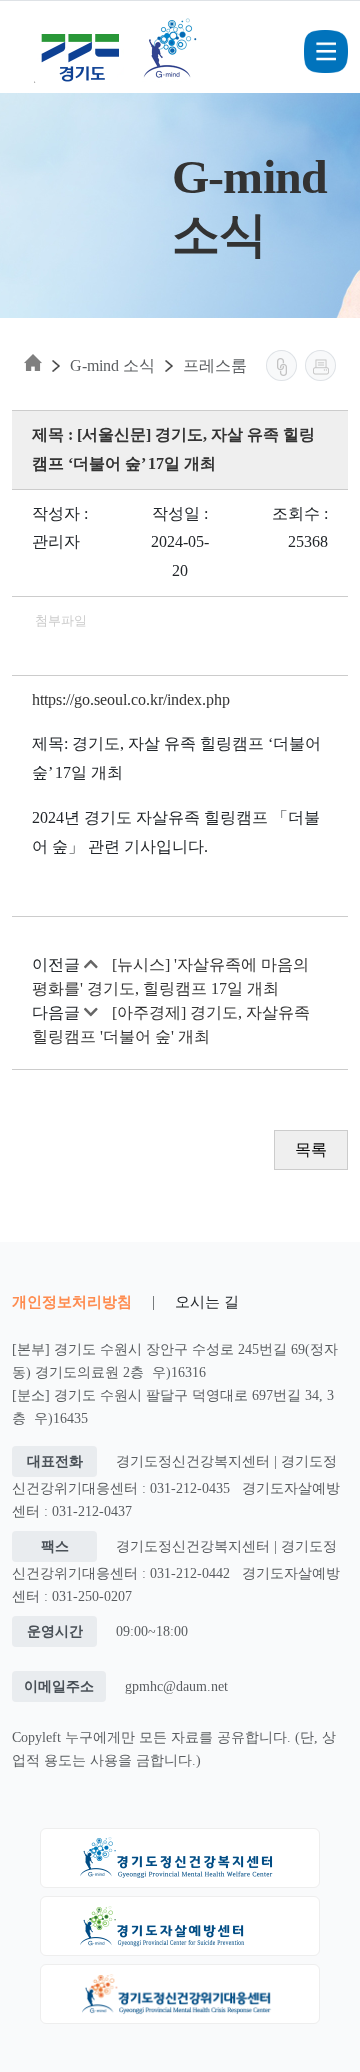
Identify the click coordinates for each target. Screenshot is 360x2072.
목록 (311, 1149)
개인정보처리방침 (72, 1301)
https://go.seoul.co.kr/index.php (131, 699)
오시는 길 (207, 1301)
